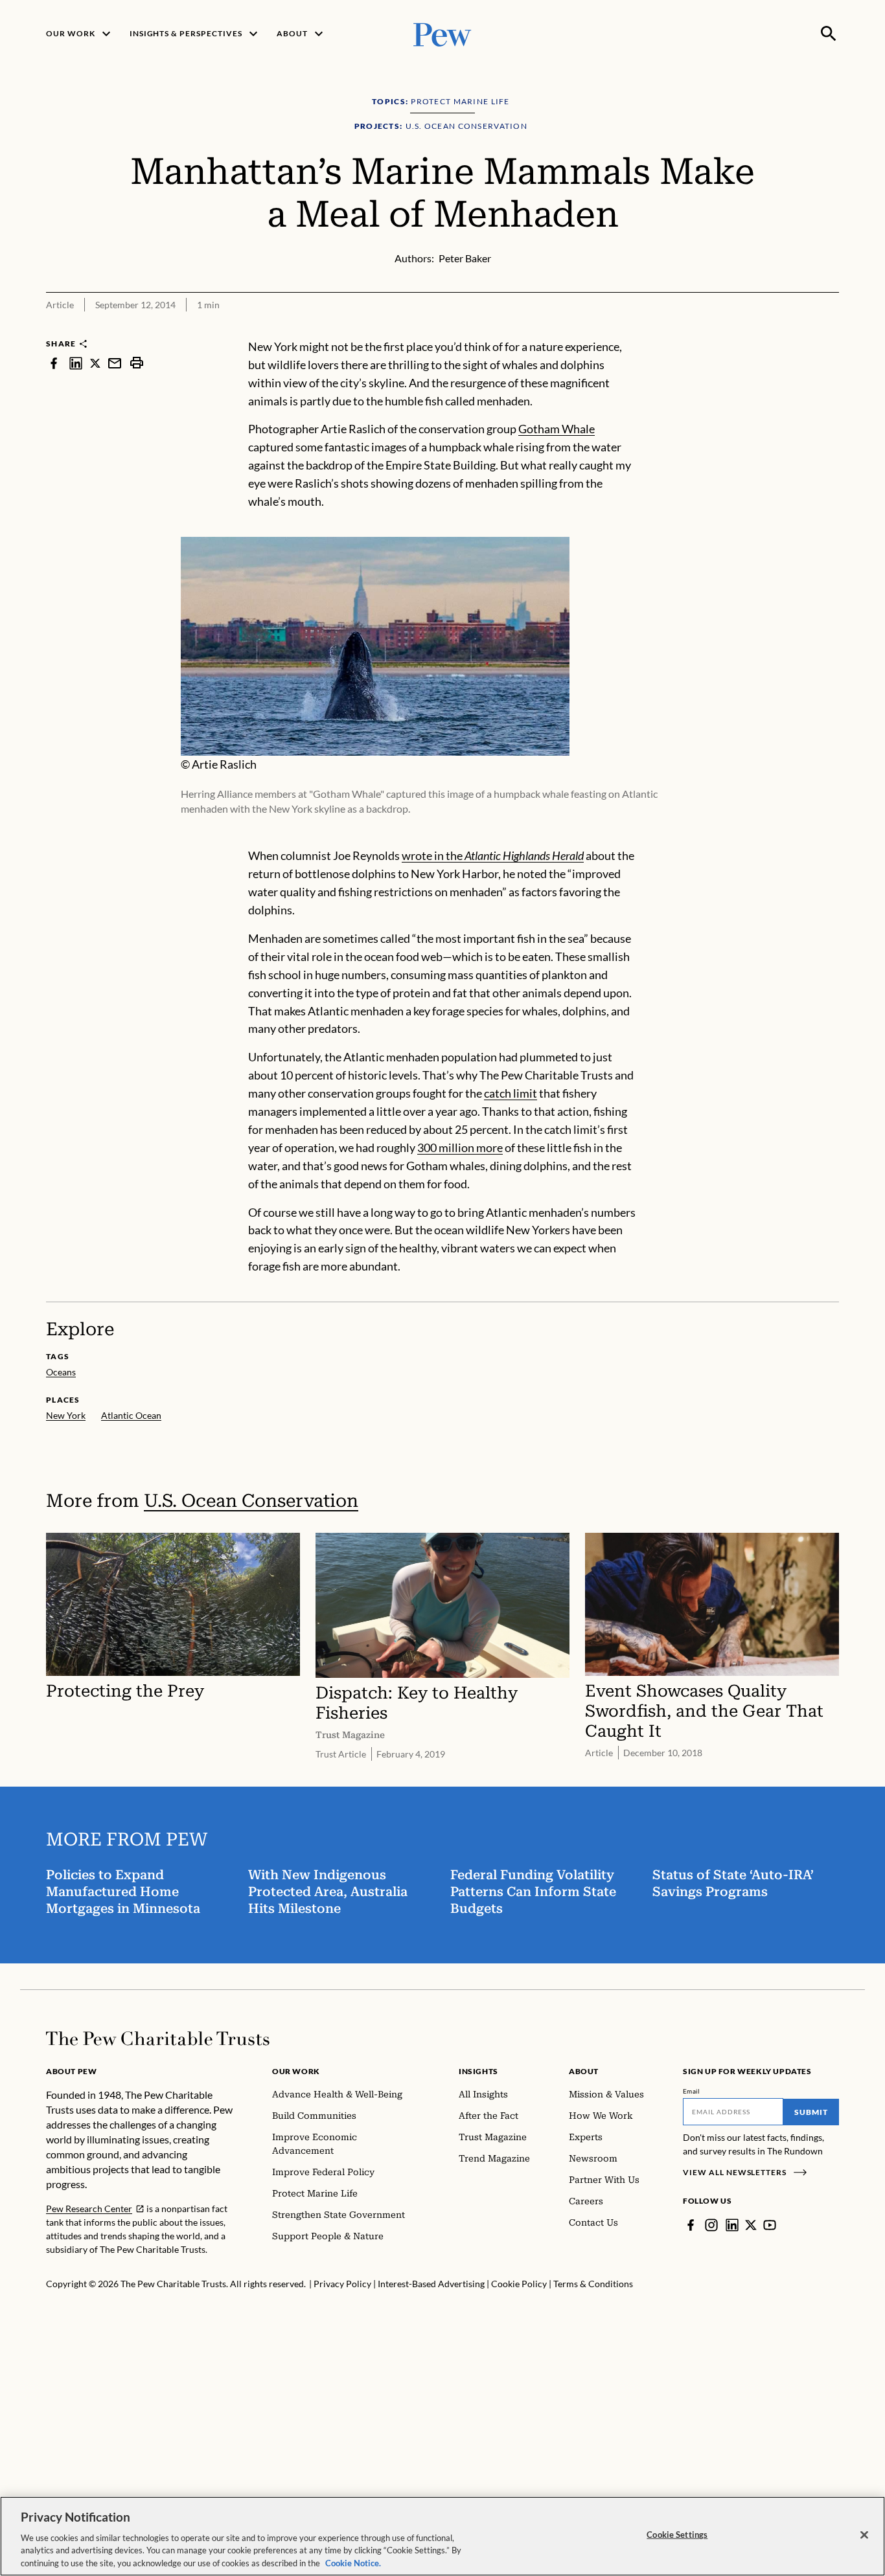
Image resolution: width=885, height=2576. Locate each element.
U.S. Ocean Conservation (251, 1501)
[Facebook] (691, 2225)
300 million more (460, 1147)
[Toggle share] (831, 329)
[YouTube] (770, 2225)
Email (692, 2091)
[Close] (864, 2535)
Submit (811, 2112)
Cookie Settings (677, 2535)
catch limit (511, 1093)
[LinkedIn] (732, 2225)
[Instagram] (711, 2225)
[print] (137, 363)
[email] (115, 363)
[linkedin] (76, 363)
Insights (478, 2071)
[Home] (158, 2039)
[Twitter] (751, 2225)
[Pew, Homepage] (442, 33)
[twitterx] (95, 363)
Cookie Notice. (353, 2562)
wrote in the (493, 855)
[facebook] (54, 363)
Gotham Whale (557, 429)
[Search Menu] (829, 34)
